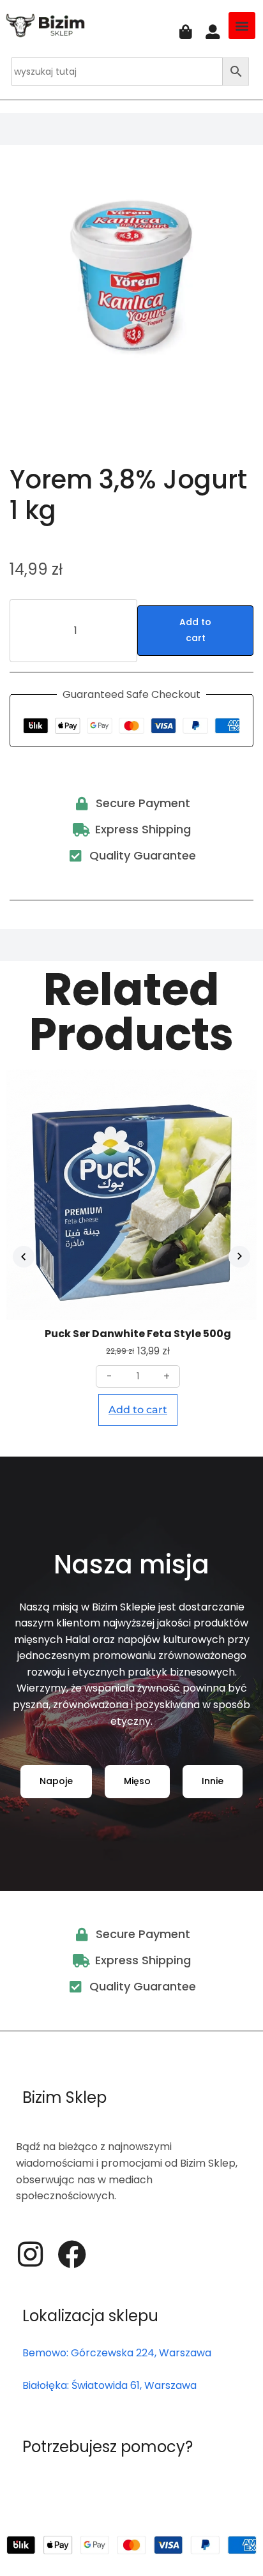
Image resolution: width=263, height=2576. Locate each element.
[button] (242, 26)
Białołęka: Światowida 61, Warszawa (109, 2385)
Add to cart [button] (138, 1410)
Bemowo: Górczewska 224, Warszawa (117, 2353)
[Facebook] (72, 2254)
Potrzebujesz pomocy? (108, 2447)
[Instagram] (30, 2254)
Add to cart (195, 630)
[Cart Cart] (186, 32)
